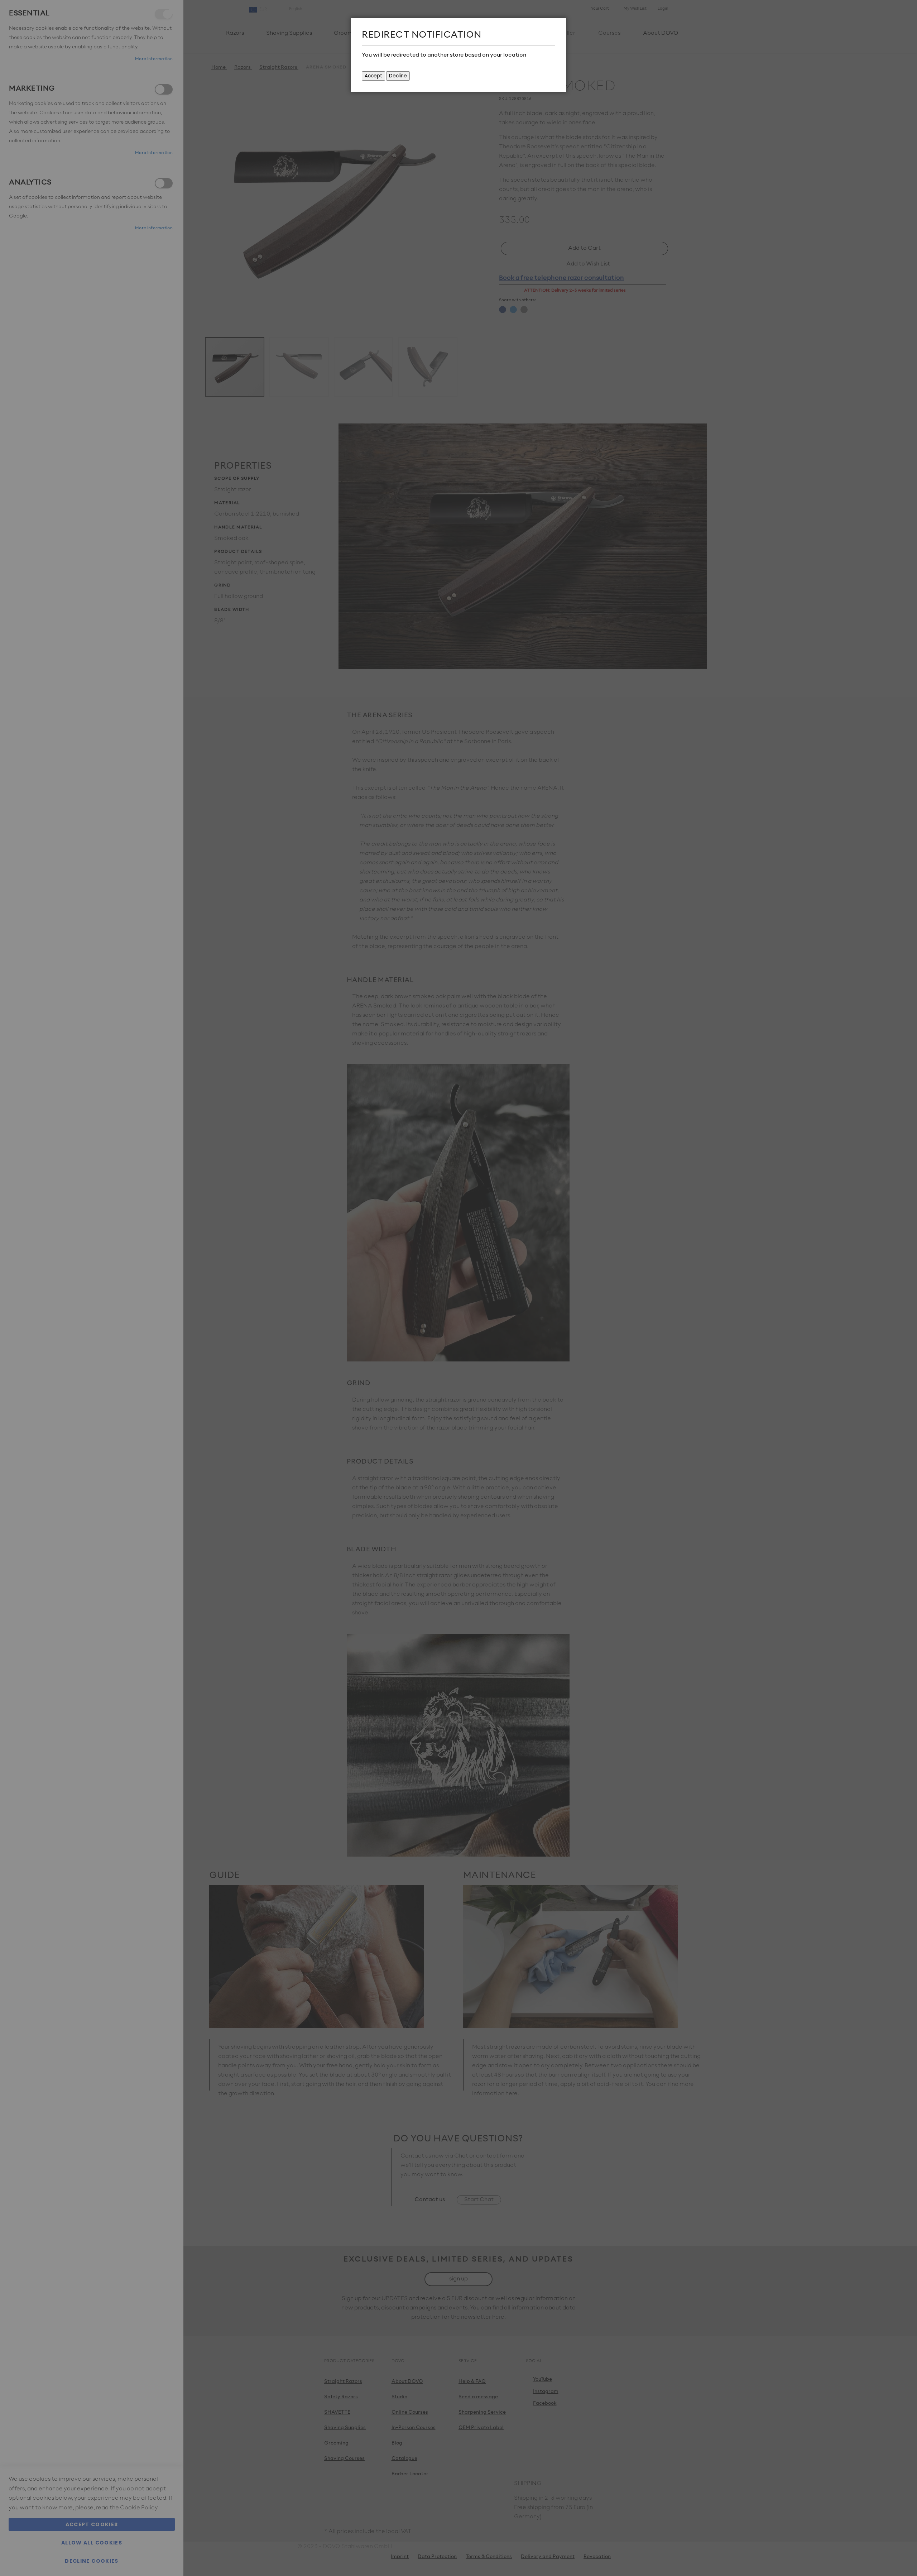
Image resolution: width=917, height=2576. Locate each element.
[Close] (559, 25)
